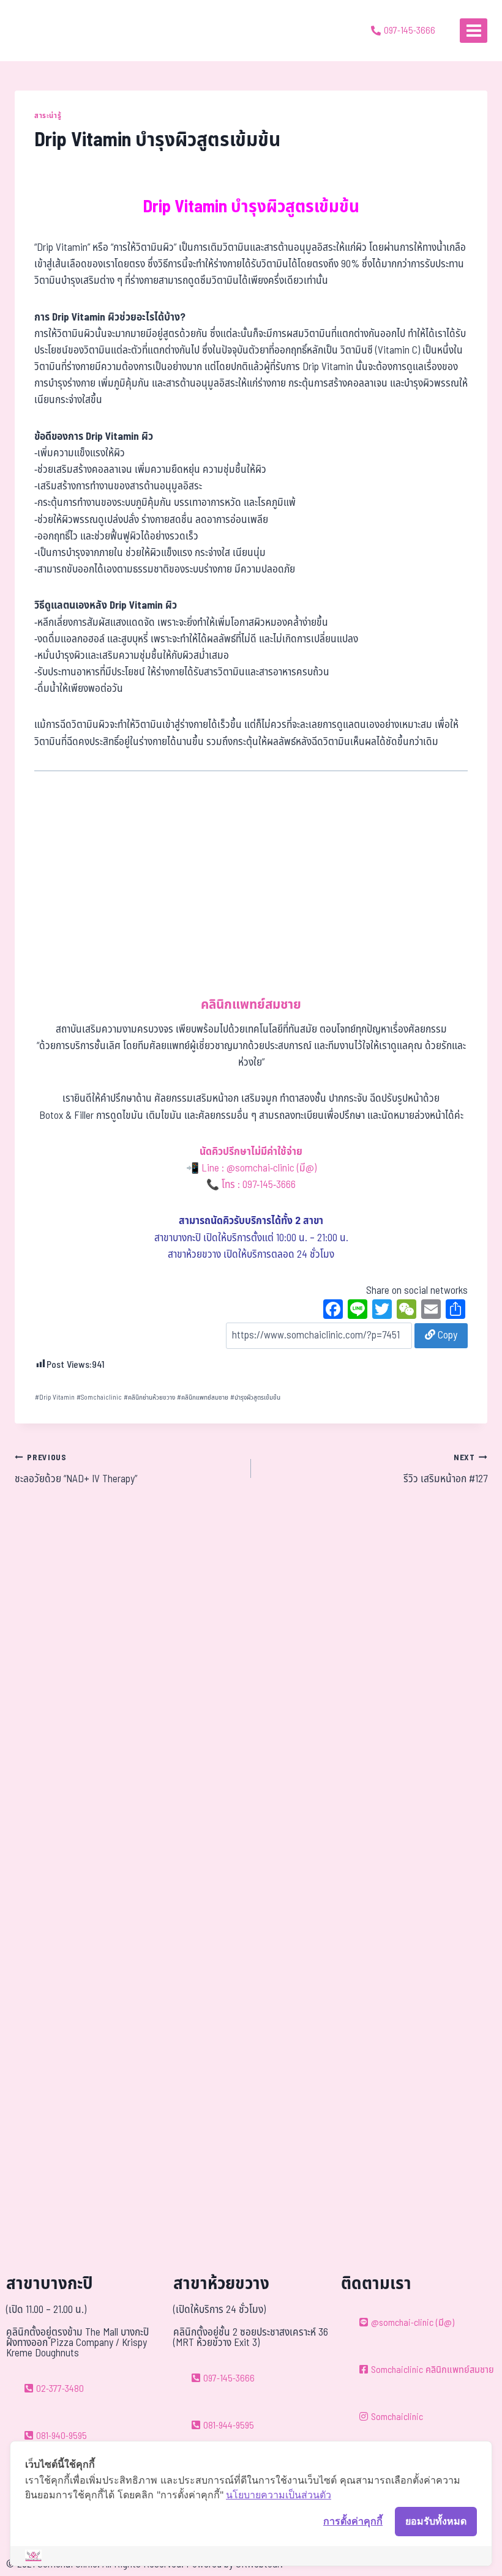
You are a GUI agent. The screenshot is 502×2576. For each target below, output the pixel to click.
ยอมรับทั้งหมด (436, 2521)
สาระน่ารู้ (48, 116)
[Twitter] (382, 1311)
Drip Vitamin (55, 1397)
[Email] (431, 1311)
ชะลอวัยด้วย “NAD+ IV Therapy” (76, 1469)
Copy (446, 1335)
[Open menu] (474, 30)
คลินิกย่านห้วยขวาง (149, 1397)
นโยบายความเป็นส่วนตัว (279, 2495)
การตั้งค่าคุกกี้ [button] (353, 2521)
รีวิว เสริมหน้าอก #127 (445, 1469)
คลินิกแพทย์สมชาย (203, 1397)
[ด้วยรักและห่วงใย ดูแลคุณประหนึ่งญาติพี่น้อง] (44, 31)
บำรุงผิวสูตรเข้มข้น (255, 1397)
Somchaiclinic (99, 1397)
